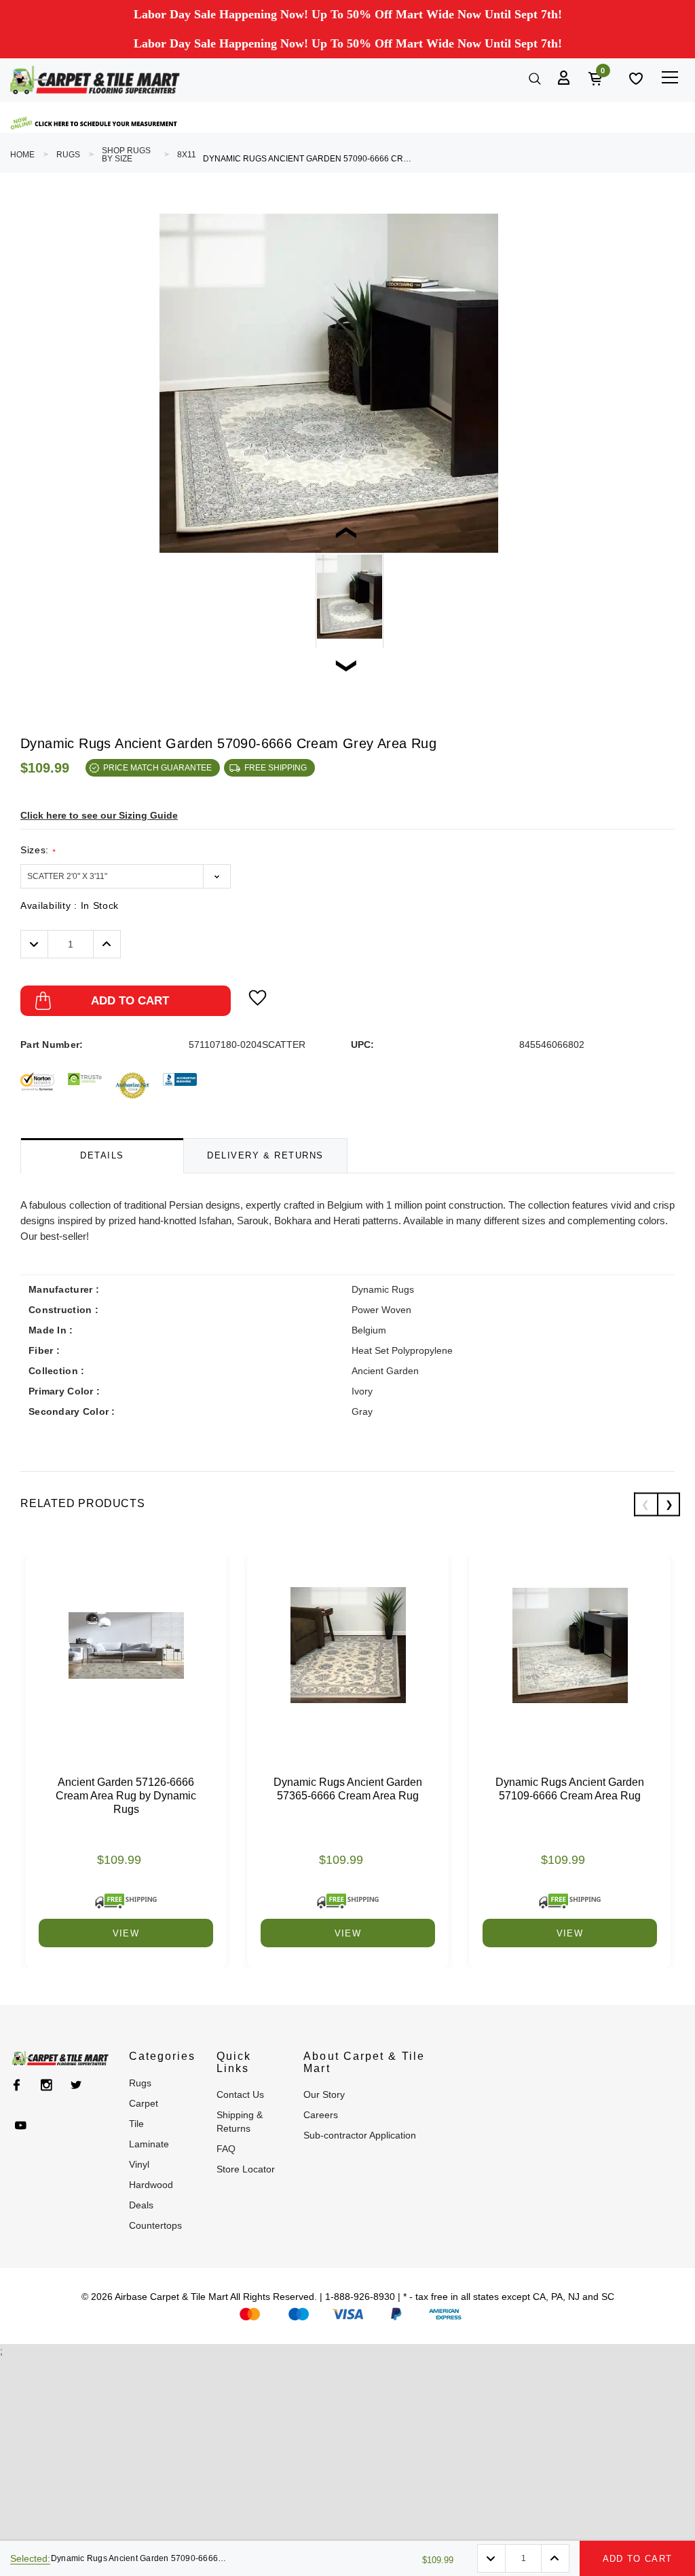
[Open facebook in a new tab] (17, 2085)
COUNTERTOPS (155, 2225)
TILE (136, 2124)
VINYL (139, 2164)
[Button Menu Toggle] (670, 77)
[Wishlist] (635, 77)
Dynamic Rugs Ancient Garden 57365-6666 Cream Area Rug (348, 1789)
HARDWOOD (151, 2185)
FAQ (226, 2149)
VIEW (126, 1933)
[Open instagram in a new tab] (46, 2085)
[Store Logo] (95, 80)
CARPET (144, 2103)
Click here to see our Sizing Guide (99, 815)
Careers (321, 2115)
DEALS (141, 2205)
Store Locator (246, 2169)
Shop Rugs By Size (126, 155)
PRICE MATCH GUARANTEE (157, 768)
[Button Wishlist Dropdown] (258, 998)
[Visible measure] (95, 123)
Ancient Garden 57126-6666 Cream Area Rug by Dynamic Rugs (126, 1796)
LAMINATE (149, 2144)
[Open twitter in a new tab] (76, 2085)
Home (22, 155)
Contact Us (240, 2094)
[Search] (533, 77)
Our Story (324, 2094)
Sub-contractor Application (360, 2135)
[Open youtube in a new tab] (21, 2126)
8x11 (187, 155)
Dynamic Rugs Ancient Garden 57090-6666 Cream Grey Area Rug (308, 159)
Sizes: (38, 850)
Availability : (70, 905)
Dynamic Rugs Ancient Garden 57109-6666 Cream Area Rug (570, 1789)
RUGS (68, 155)
